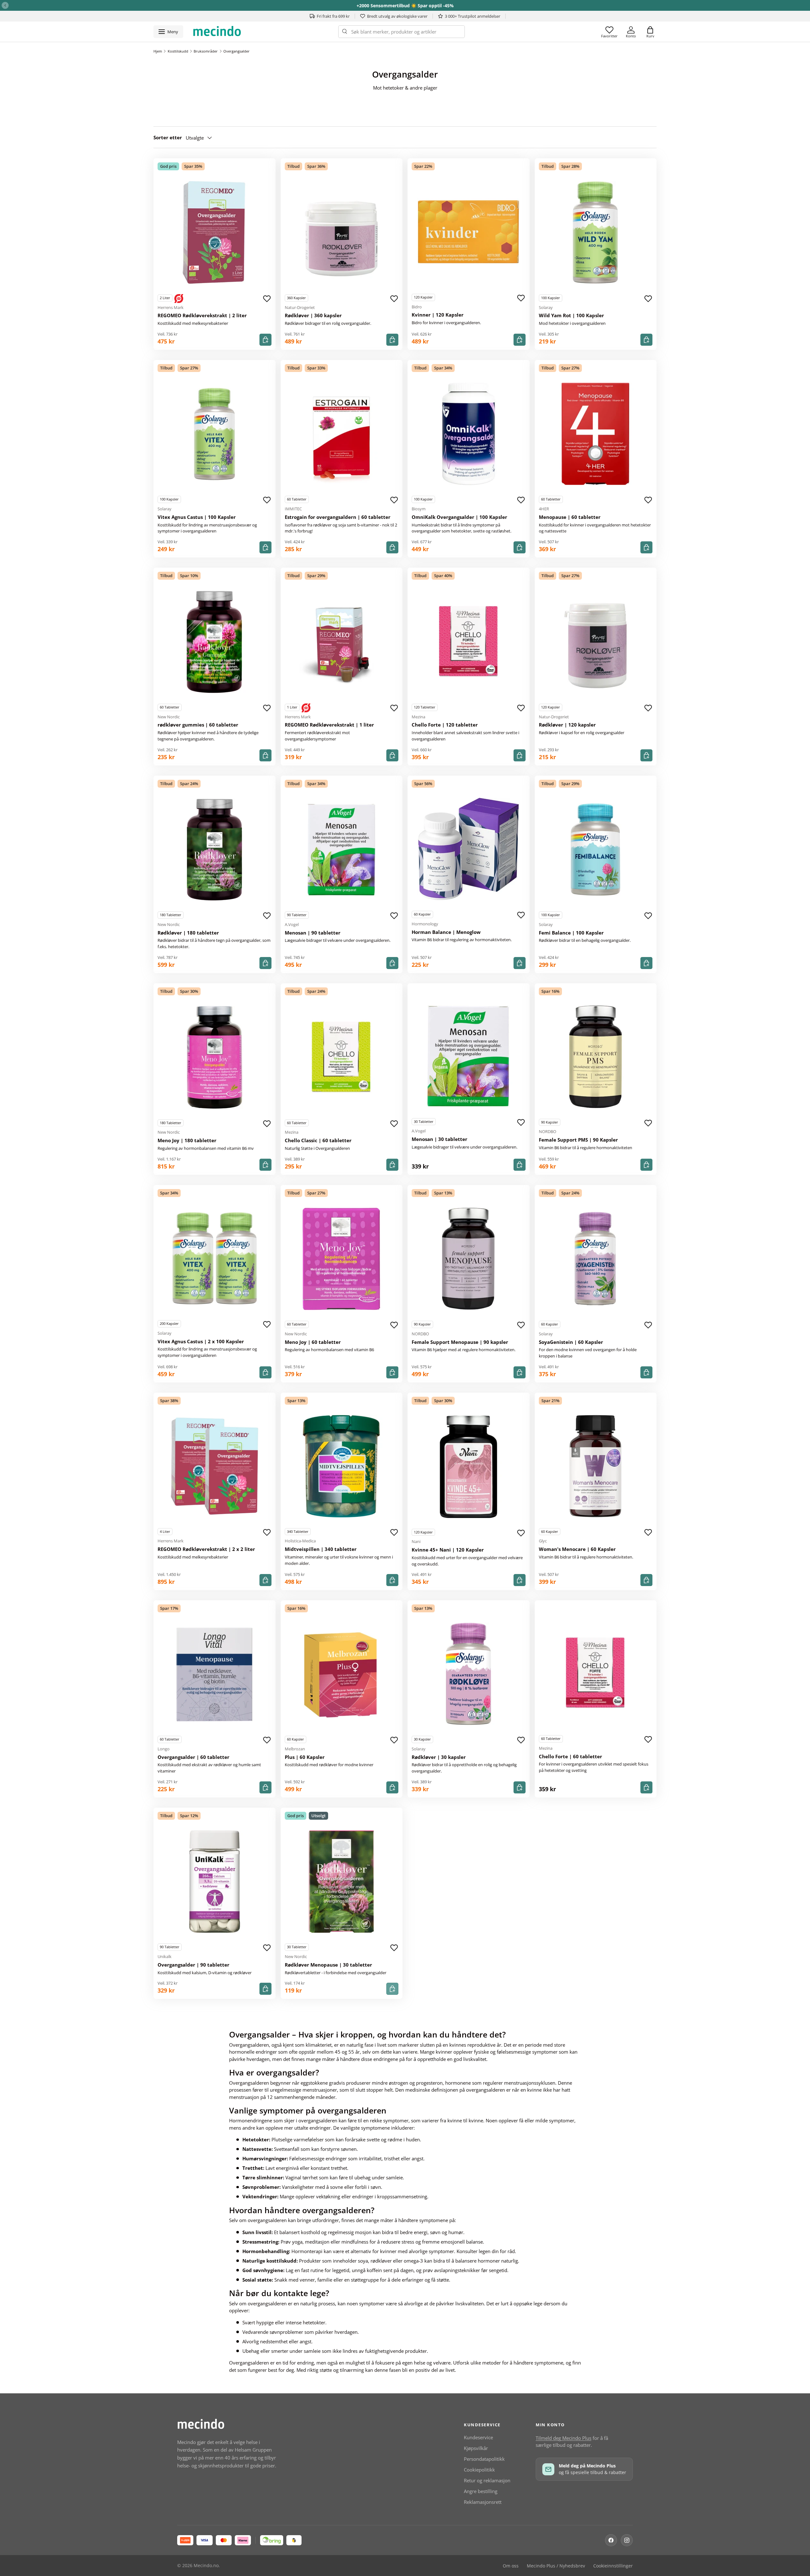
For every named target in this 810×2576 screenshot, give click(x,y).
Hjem (158, 51)
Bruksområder (206, 51)
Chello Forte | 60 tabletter (570, 1756)
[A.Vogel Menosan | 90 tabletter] (342, 850)
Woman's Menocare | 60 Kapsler (577, 1549)
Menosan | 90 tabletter (313, 933)
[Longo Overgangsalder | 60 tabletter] (215, 1674)
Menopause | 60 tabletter (570, 517)
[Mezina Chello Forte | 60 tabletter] (596, 1673)
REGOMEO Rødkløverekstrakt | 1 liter (329, 725)
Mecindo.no (206, 2566)
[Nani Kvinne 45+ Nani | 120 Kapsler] (469, 1467)
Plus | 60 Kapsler (305, 1757)
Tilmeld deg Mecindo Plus (564, 2438)
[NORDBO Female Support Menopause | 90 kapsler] (469, 1259)
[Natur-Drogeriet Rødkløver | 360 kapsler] (342, 232)
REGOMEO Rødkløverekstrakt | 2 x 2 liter (206, 1549)
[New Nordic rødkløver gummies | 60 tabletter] (215, 642)
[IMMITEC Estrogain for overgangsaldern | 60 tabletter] (342, 434)
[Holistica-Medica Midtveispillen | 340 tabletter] (342, 1466)
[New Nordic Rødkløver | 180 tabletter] (215, 850)
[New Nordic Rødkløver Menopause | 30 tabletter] (342, 1882)
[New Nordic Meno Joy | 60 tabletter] (342, 1259)
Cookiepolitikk (479, 2470)
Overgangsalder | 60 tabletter (193, 1757)
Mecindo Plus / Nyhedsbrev (556, 2566)
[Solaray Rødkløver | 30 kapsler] (469, 1674)
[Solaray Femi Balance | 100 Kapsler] (596, 850)
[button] (650, 32)
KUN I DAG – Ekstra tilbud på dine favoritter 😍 (405, 6)
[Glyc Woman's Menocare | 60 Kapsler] (596, 1466)
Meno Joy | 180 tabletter (187, 1140)
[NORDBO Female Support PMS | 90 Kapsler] (596, 1057)
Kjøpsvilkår (476, 2448)
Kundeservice (478, 2437)
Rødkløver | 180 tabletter (188, 933)
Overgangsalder (237, 51)
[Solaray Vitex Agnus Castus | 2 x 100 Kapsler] (215, 1258)
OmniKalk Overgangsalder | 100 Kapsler (459, 517)
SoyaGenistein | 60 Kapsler (571, 1342)
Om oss (511, 2566)
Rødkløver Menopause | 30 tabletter (328, 1965)
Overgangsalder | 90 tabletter (193, 1965)
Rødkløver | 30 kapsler (439, 1757)
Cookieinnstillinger (613, 2566)
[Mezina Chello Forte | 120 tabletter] (469, 642)
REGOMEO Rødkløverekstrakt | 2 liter (202, 315)
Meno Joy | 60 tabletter (313, 1342)
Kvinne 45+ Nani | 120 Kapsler (448, 1550)
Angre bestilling (481, 2491)
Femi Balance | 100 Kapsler (571, 933)
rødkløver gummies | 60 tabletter (198, 725)
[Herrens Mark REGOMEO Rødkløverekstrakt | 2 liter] (215, 232)
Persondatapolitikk (484, 2459)
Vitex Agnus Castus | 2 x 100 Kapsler (201, 1341)
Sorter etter (168, 137)
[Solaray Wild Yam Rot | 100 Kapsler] (596, 232)
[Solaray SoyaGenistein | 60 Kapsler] (596, 1259)
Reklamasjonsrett (483, 2502)
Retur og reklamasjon (487, 2480)
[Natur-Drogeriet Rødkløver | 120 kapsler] (596, 642)
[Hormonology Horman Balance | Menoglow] (469, 849)
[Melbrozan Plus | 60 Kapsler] (342, 1674)
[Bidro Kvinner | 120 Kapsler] (469, 232)
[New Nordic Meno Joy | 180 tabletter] (215, 1057)
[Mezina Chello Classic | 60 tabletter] (342, 1057)
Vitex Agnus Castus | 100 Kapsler (197, 517)
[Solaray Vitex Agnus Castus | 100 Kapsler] (215, 434)
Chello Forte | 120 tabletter (445, 725)
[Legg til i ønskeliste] (267, 299)
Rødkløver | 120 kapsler (567, 725)
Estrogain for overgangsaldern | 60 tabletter (338, 517)
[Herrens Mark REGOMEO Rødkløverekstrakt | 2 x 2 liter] (215, 1466)
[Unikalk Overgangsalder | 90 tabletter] (215, 1882)
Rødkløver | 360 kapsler (313, 315)
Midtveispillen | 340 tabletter (321, 1549)
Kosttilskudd (178, 51)
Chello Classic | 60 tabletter (318, 1140)
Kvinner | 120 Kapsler (438, 315)
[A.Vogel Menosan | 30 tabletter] (469, 1056)
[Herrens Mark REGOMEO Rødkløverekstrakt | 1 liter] (342, 642)
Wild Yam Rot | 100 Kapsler (571, 315)
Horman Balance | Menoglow (446, 932)
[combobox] (402, 32)
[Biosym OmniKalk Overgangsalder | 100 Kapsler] (469, 434)
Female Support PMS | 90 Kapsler (578, 1140)
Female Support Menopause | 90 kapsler (460, 1342)
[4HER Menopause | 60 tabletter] (596, 434)
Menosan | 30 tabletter (439, 1139)
